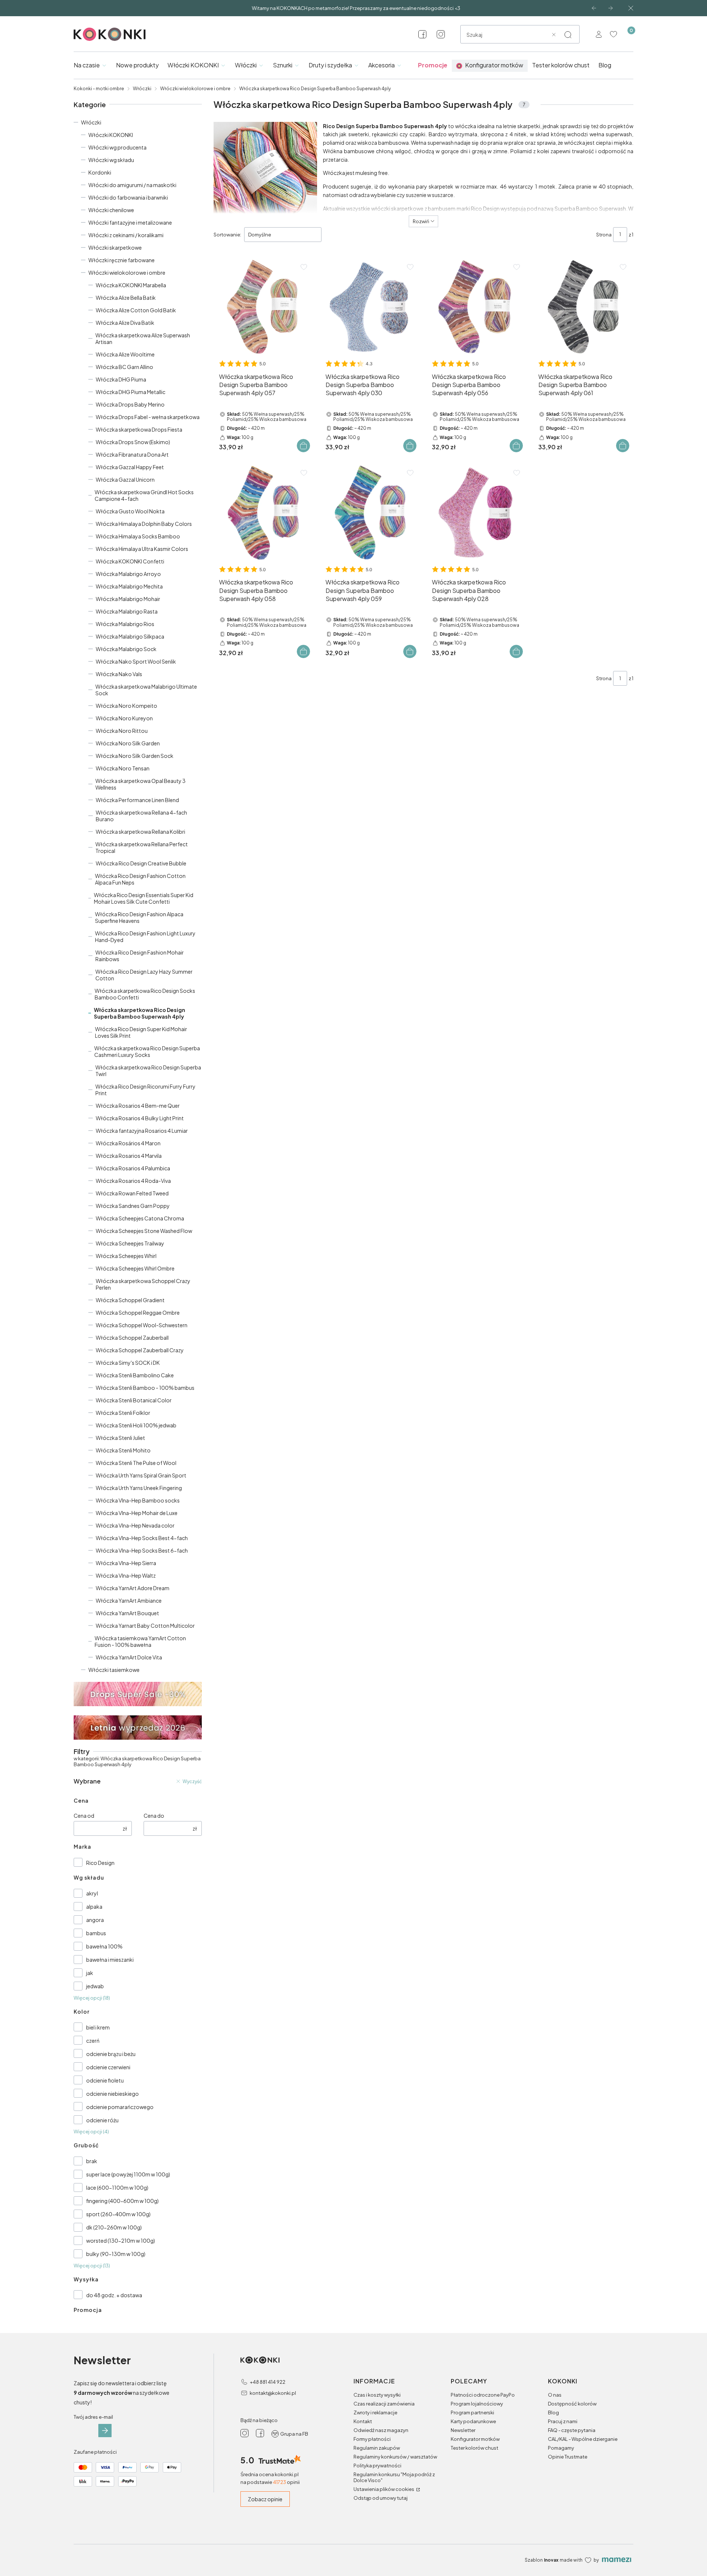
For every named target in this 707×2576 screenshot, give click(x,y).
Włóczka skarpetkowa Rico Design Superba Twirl (148, 1071)
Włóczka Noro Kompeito (126, 706)
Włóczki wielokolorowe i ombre (195, 89)
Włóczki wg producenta (117, 147)
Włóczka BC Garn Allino (124, 367)
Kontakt (363, 2421)
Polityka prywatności (377, 2466)
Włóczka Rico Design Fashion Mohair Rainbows (140, 956)
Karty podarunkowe (473, 2421)
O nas (555, 2395)
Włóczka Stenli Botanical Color (134, 1400)
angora (95, 1920)
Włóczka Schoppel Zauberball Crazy (140, 1350)
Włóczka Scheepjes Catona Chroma (140, 1218)
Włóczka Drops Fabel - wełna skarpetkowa (148, 417)
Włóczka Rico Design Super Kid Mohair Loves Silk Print (141, 1032)
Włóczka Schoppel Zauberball (132, 1338)
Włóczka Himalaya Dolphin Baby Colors (144, 524)
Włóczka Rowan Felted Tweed (132, 1193)
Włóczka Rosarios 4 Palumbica (133, 1168)
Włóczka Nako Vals (119, 674)
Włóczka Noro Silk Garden (128, 743)
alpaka (94, 1906)
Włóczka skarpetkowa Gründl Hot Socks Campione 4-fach (144, 495)
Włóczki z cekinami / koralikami (126, 235)
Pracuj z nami (563, 2421)
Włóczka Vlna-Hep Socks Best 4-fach (142, 1538)
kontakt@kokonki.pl (273, 2393)
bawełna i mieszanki (110, 1960)
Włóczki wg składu (111, 160)
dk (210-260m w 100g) (114, 2227)
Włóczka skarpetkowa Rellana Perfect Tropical (142, 847)
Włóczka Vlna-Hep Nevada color (135, 1525)
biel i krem (98, 2027)
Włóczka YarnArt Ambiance (129, 1600)
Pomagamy (561, 2448)
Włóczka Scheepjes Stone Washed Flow (144, 1231)
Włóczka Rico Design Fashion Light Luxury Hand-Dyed (145, 936)
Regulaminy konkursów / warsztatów (395, 2457)
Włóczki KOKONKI (111, 135)
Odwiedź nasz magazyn (381, 2430)
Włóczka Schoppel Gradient (130, 1300)
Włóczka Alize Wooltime (125, 354)
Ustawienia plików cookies (384, 2489)
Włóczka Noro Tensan (123, 768)
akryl (92, 1893)
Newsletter (463, 2430)
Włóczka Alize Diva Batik (125, 323)
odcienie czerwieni (108, 2067)
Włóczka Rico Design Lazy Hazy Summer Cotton (144, 975)
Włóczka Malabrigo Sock (126, 649)
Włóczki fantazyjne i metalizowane (130, 222)
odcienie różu (102, 2120)
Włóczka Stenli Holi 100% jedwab (136, 1425)
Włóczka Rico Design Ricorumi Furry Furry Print (145, 1090)
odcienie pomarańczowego (120, 2107)
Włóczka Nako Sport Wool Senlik (136, 661)
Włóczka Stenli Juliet (120, 1438)
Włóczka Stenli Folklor (123, 1413)
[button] (568, 35)
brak (92, 2161)
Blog (553, 2412)
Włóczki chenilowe (111, 210)
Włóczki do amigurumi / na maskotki (132, 185)
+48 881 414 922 (268, 2382)
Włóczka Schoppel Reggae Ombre (138, 1312)
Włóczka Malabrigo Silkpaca (130, 636)
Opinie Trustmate (568, 2457)
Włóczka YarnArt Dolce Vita (129, 1657)
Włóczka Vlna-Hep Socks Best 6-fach (142, 1550)
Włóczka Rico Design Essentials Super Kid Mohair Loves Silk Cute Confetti (144, 898)
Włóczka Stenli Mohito (123, 1450)
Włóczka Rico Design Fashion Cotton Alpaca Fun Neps (140, 879)
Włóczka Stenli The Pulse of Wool (136, 1463)
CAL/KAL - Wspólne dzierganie (583, 2439)
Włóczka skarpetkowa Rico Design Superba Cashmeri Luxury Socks (147, 1051)
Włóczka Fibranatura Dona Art (132, 454)
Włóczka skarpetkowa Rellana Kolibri (140, 832)
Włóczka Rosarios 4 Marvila (129, 1156)
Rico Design (100, 1863)
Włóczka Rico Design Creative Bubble (141, 863)
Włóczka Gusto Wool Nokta (130, 511)
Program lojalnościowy (477, 2404)
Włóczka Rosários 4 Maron (128, 1143)
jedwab (95, 1986)
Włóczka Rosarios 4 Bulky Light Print (140, 1118)
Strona (604, 235)
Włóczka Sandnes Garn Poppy (133, 1206)
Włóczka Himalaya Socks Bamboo (138, 536)
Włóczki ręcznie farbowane (122, 260)
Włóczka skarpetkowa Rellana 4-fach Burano (141, 816)
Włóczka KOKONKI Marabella (131, 285)
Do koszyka (303, 446)
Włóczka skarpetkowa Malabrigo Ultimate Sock (146, 690)
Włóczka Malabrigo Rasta (127, 611)
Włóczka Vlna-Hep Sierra (126, 1563)
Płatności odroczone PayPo (483, 2395)
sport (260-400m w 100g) (118, 2214)
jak (90, 1973)
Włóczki (142, 89)
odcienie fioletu (105, 2080)
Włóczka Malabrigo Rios (125, 624)
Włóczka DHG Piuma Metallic (131, 392)
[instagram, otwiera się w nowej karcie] (441, 34)
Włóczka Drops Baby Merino (130, 404)
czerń (93, 2041)
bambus (96, 1933)
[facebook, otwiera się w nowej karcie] (422, 34)
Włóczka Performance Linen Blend (137, 800)
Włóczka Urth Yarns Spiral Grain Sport (141, 1475)
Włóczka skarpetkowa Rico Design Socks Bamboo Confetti (145, 994)
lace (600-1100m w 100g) (117, 2187)
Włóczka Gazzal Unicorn (125, 479)
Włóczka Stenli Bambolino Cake (135, 1375)
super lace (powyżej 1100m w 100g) (128, 2174)
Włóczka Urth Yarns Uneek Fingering (139, 1488)
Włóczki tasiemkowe (114, 1670)
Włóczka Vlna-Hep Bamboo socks (138, 1500)
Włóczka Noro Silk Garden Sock (135, 756)
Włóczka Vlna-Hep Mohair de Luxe (137, 1513)
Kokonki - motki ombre (99, 89)
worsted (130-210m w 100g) (121, 2241)
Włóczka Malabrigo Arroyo (128, 574)
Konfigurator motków (475, 2439)
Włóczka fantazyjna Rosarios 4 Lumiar (142, 1131)
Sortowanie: (227, 235)
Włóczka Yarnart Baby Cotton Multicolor (145, 1626)
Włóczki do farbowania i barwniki (128, 197)
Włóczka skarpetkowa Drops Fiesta (139, 429)
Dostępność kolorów (572, 2404)
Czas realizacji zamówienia (384, 2404)
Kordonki (100, 172)
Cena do (154, 1816)
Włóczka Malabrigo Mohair (128, 599)
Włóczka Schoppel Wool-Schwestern (142, 1325)
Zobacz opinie (265, 2499)
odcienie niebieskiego (112, 2094)
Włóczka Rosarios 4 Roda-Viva (133, 1181)
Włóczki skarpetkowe (115, 247)
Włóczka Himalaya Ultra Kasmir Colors (142, 549)
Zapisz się (105, 2431)
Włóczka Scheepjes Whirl (126, 1256)
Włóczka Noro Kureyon (124, 718)
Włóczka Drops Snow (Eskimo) (133, 442)
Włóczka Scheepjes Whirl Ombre (135, 1268)
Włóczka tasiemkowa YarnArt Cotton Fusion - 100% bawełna (140, 1641)
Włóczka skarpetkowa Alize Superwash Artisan (143, 338)
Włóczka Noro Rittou (122, 731)
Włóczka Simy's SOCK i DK (128, 1363)
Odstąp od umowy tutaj (381, 2498)
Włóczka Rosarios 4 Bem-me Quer (138, 1106)
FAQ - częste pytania (572, 2430)
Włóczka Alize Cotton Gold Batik (136, 310)
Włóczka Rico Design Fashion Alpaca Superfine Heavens (139, 917)
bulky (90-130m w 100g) (116, 2254)
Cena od (84, 1816)
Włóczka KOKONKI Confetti (130, 561)
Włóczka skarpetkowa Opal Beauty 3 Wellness (140, 784)
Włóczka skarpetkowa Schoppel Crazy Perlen (143, 1284)
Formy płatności (372, 2439)
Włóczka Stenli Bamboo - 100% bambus (145, 1388)
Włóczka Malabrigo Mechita (129, 586)
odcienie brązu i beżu (111, 2054)
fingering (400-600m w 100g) (122, 2201)
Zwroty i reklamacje (375, 2412)
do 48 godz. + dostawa (114, 2295)
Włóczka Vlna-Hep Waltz (126, 1575)
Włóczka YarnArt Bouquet (127, 1613)
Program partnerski (472, 2412)
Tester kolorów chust (474, 2448)
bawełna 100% (104, 1946)
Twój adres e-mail (93, 2417)
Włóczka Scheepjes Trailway (130, 1243)
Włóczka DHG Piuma (121, 379)
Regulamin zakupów (377, 2448)
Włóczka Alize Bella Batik (126, 298)
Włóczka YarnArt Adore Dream (133, 1588)
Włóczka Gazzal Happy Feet (130, 467)
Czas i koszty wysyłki (377, 2395)
